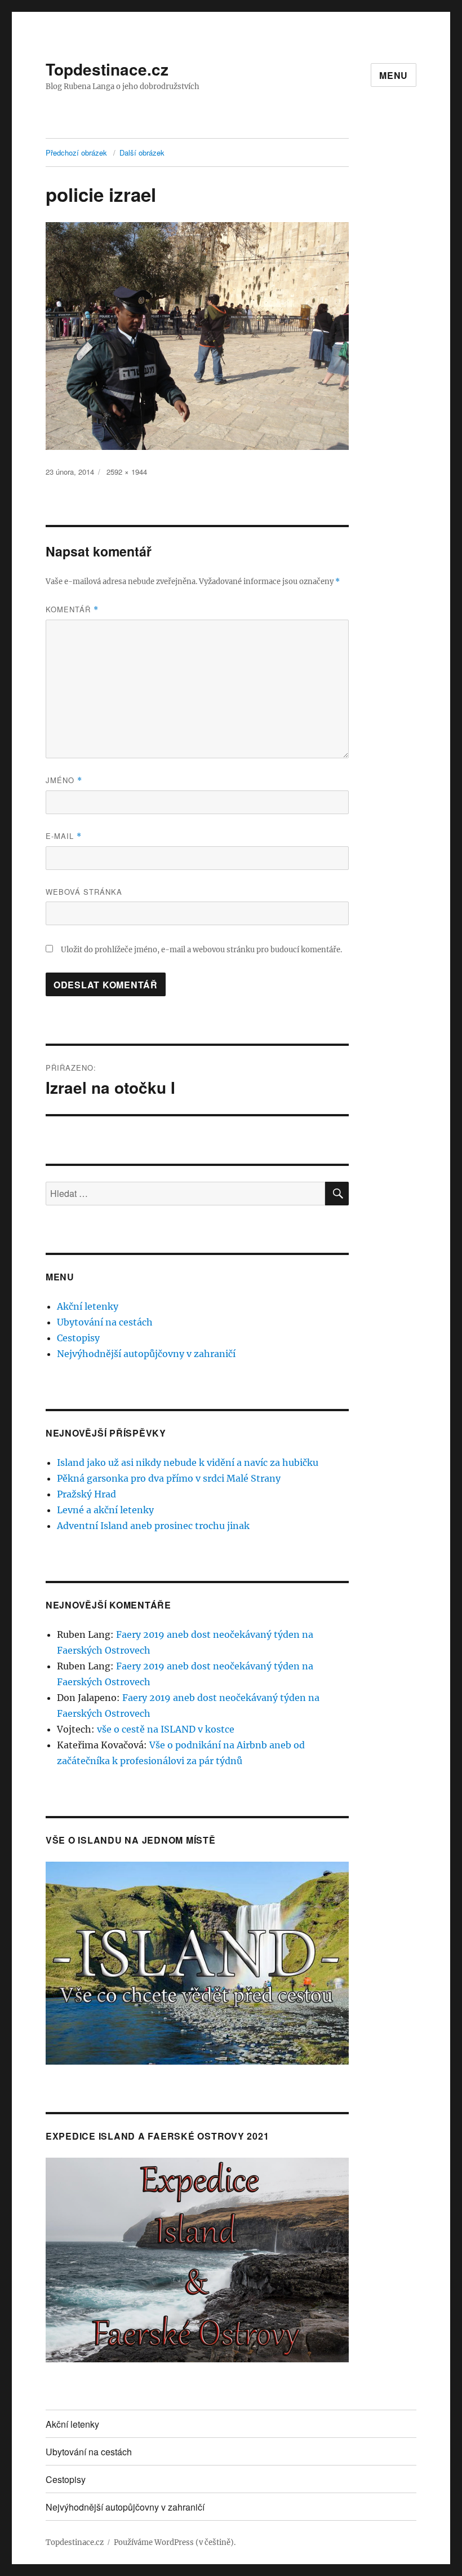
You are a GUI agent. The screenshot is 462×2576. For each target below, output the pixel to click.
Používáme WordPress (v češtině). (175, 2542)
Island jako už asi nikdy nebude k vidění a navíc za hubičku (188, 1462)
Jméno (64, 780)
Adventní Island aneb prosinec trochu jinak (153, 1526)
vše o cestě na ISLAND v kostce (166, 1729)
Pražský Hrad (86, 1494)
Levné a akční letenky (105, 1510)
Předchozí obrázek (76, 153)
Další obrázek (142, 153)
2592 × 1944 (127, 472)
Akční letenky (88, 1306)
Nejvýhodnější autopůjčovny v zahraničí (146, 1354)
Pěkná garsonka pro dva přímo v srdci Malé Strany (169, 1478)
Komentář (72, 609)
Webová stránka (84, 892)
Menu (394, 75)
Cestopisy (78, 1338)
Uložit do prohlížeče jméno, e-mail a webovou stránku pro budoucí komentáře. (201, 950)
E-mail (64, 836)
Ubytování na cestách (105, 1322)
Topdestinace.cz (107, 69)
